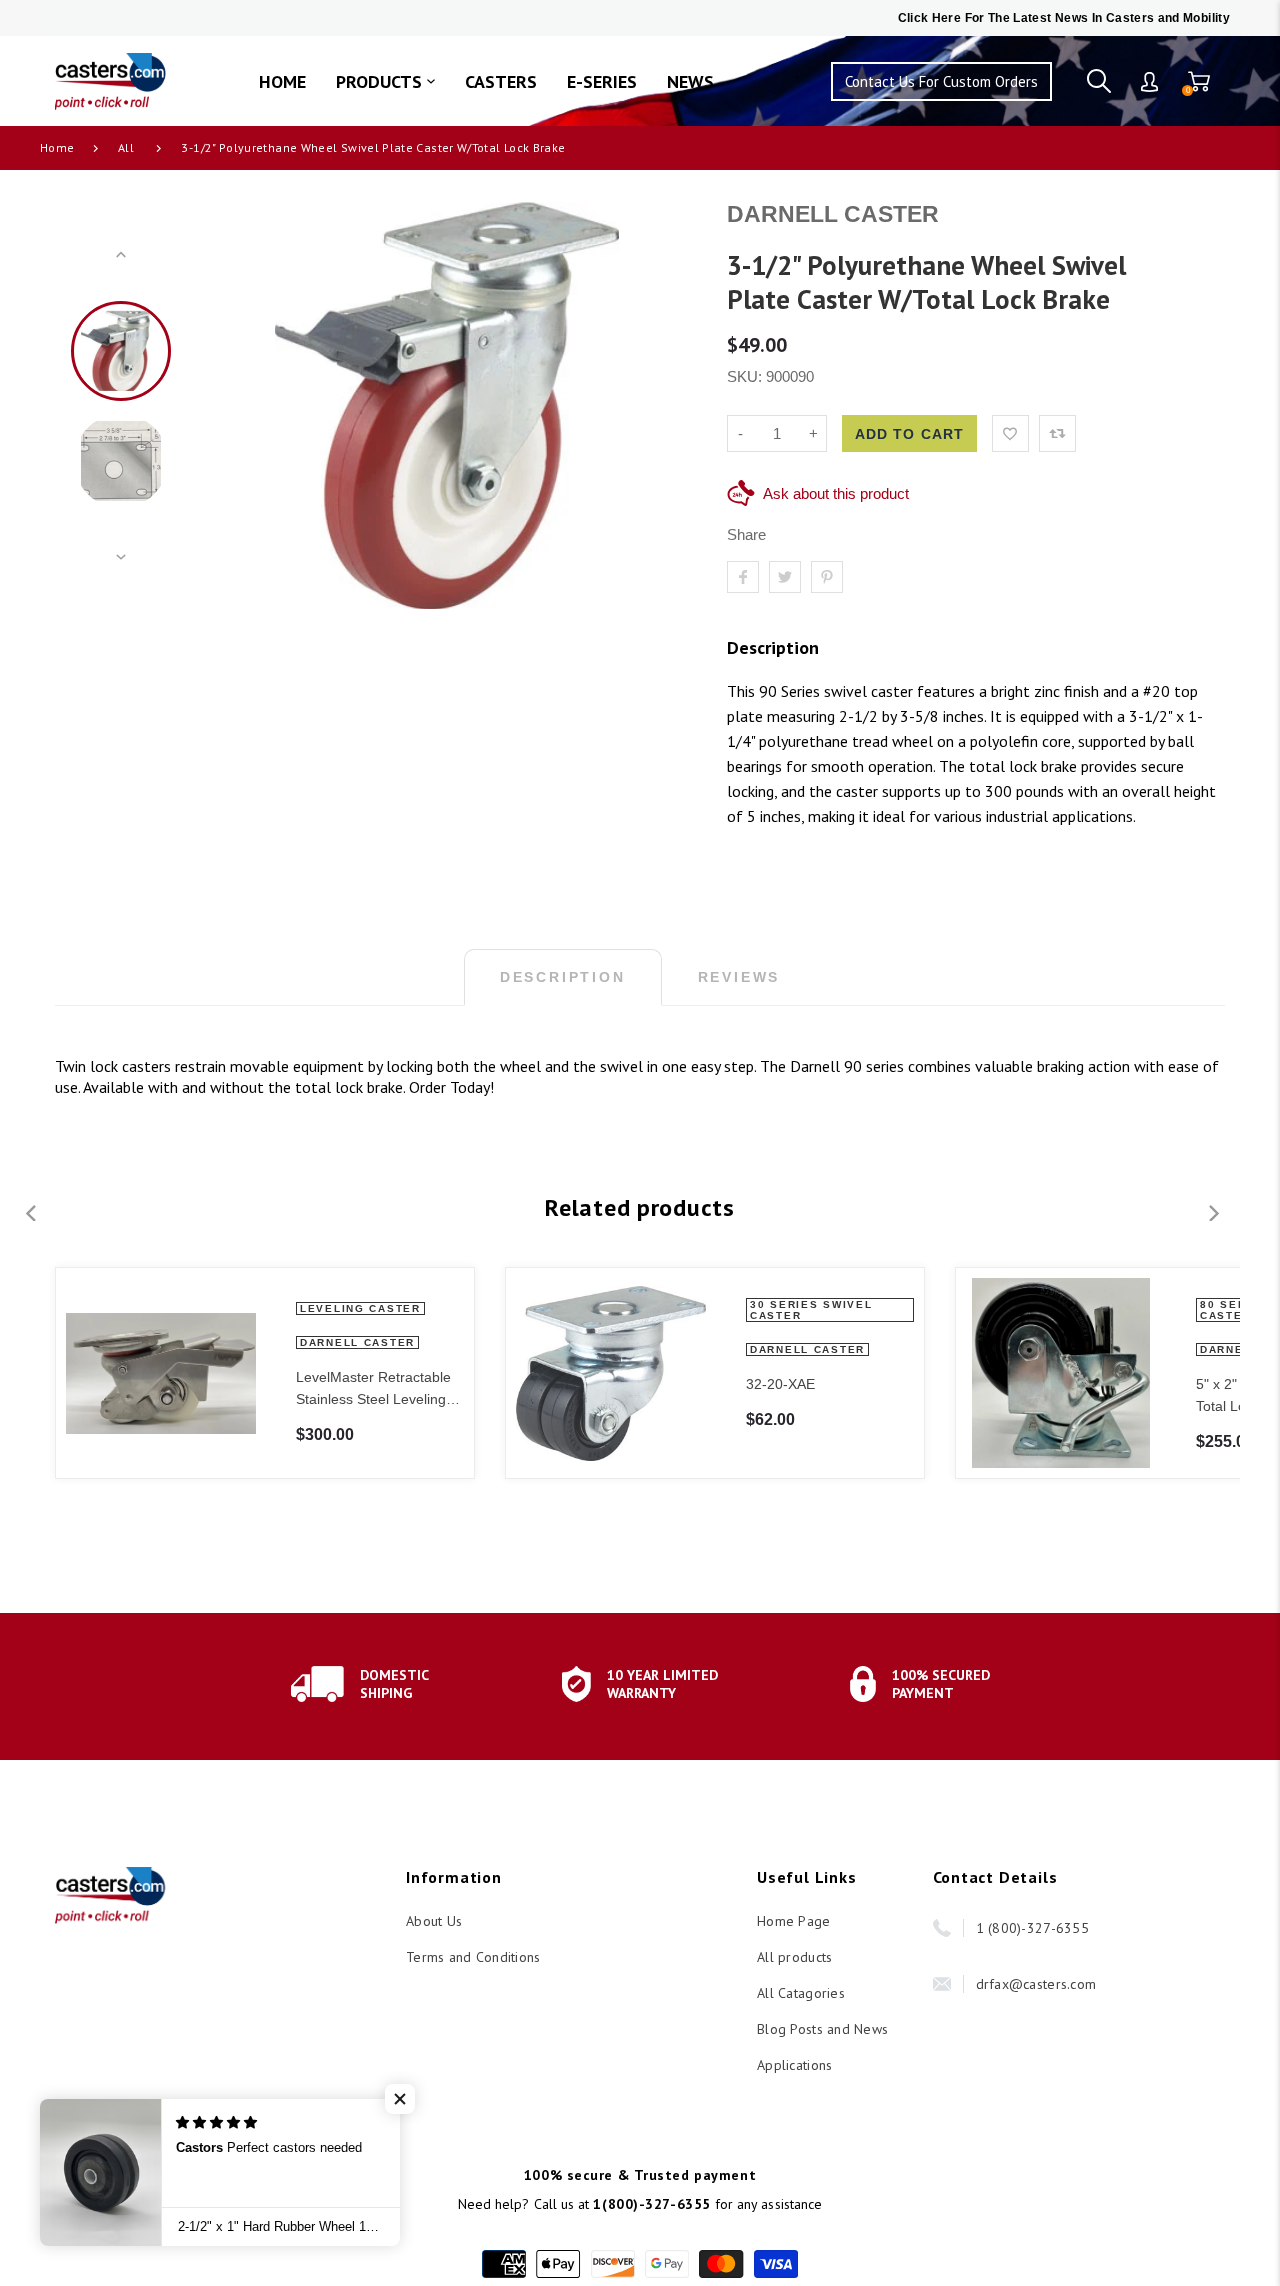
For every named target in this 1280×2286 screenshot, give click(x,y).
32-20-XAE (780, 1384)
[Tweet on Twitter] (785, 577)
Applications (794, 2065)
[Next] (665, 406)
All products (794, 1957)
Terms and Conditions (473, 1957)
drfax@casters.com (1036, 1984)
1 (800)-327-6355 (1032, 1928)
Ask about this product (836, 493)
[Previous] (229, 406)
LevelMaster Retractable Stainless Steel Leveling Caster (373, 1389)
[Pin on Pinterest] (827, 577)
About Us (434, 1921)
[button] (400, 2099)
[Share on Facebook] (743, 577)
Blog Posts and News (822, 2029)
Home (57, 147)
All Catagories (801, 1993)
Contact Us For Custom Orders (941, 81)
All (126, 147)
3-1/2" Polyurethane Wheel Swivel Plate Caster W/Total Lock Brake (373, 147)
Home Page (794, 1921)
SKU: (746, 376)
